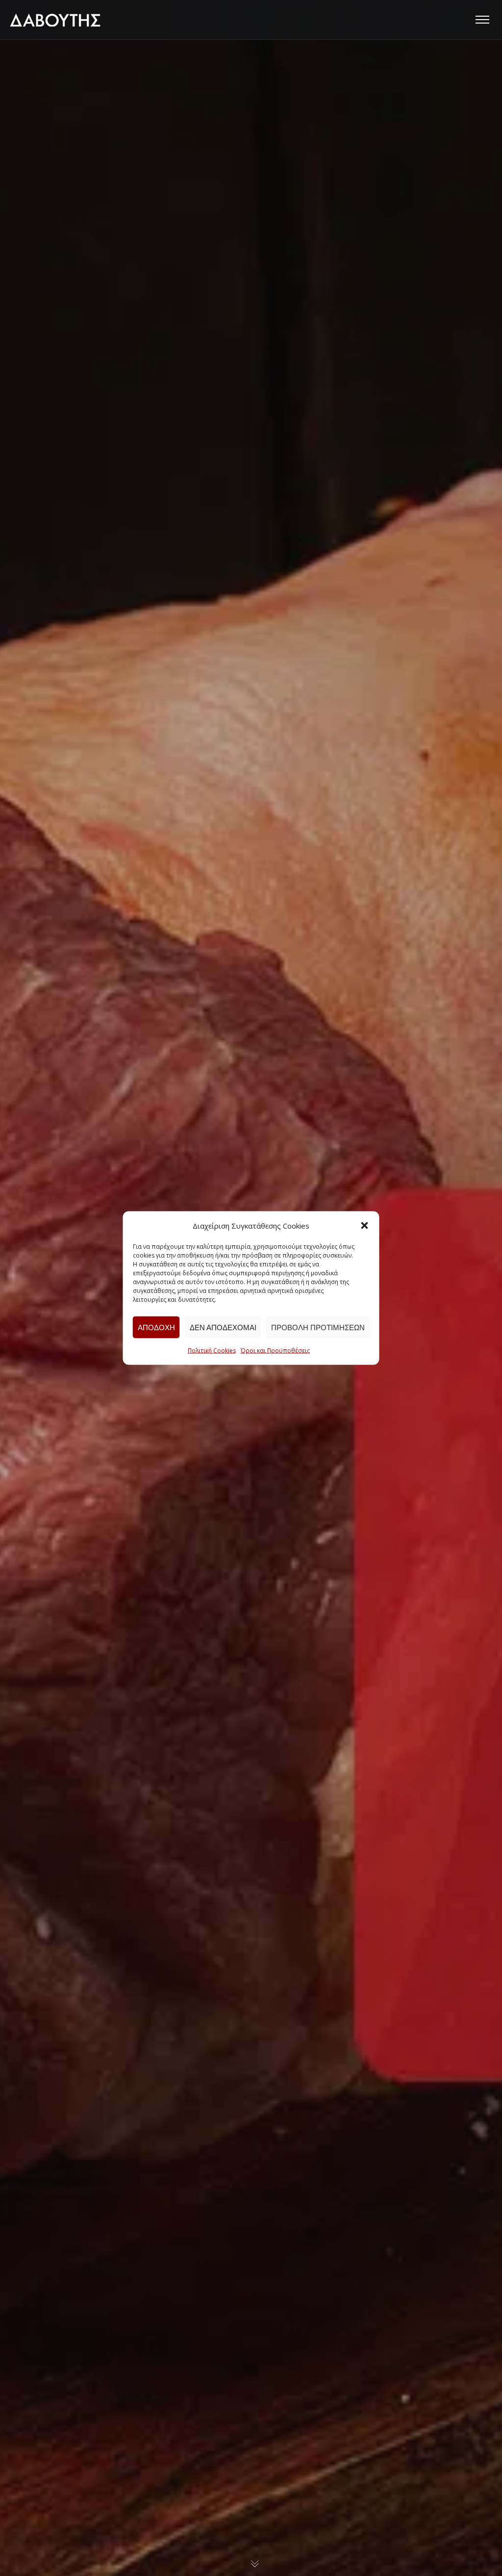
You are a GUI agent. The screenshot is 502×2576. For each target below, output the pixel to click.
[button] (365, 1226)
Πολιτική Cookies (212, 1351)
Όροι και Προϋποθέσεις (275, 1351)
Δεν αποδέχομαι (223, 1327)
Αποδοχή (156, 1327)
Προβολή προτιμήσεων (318, 1327)
